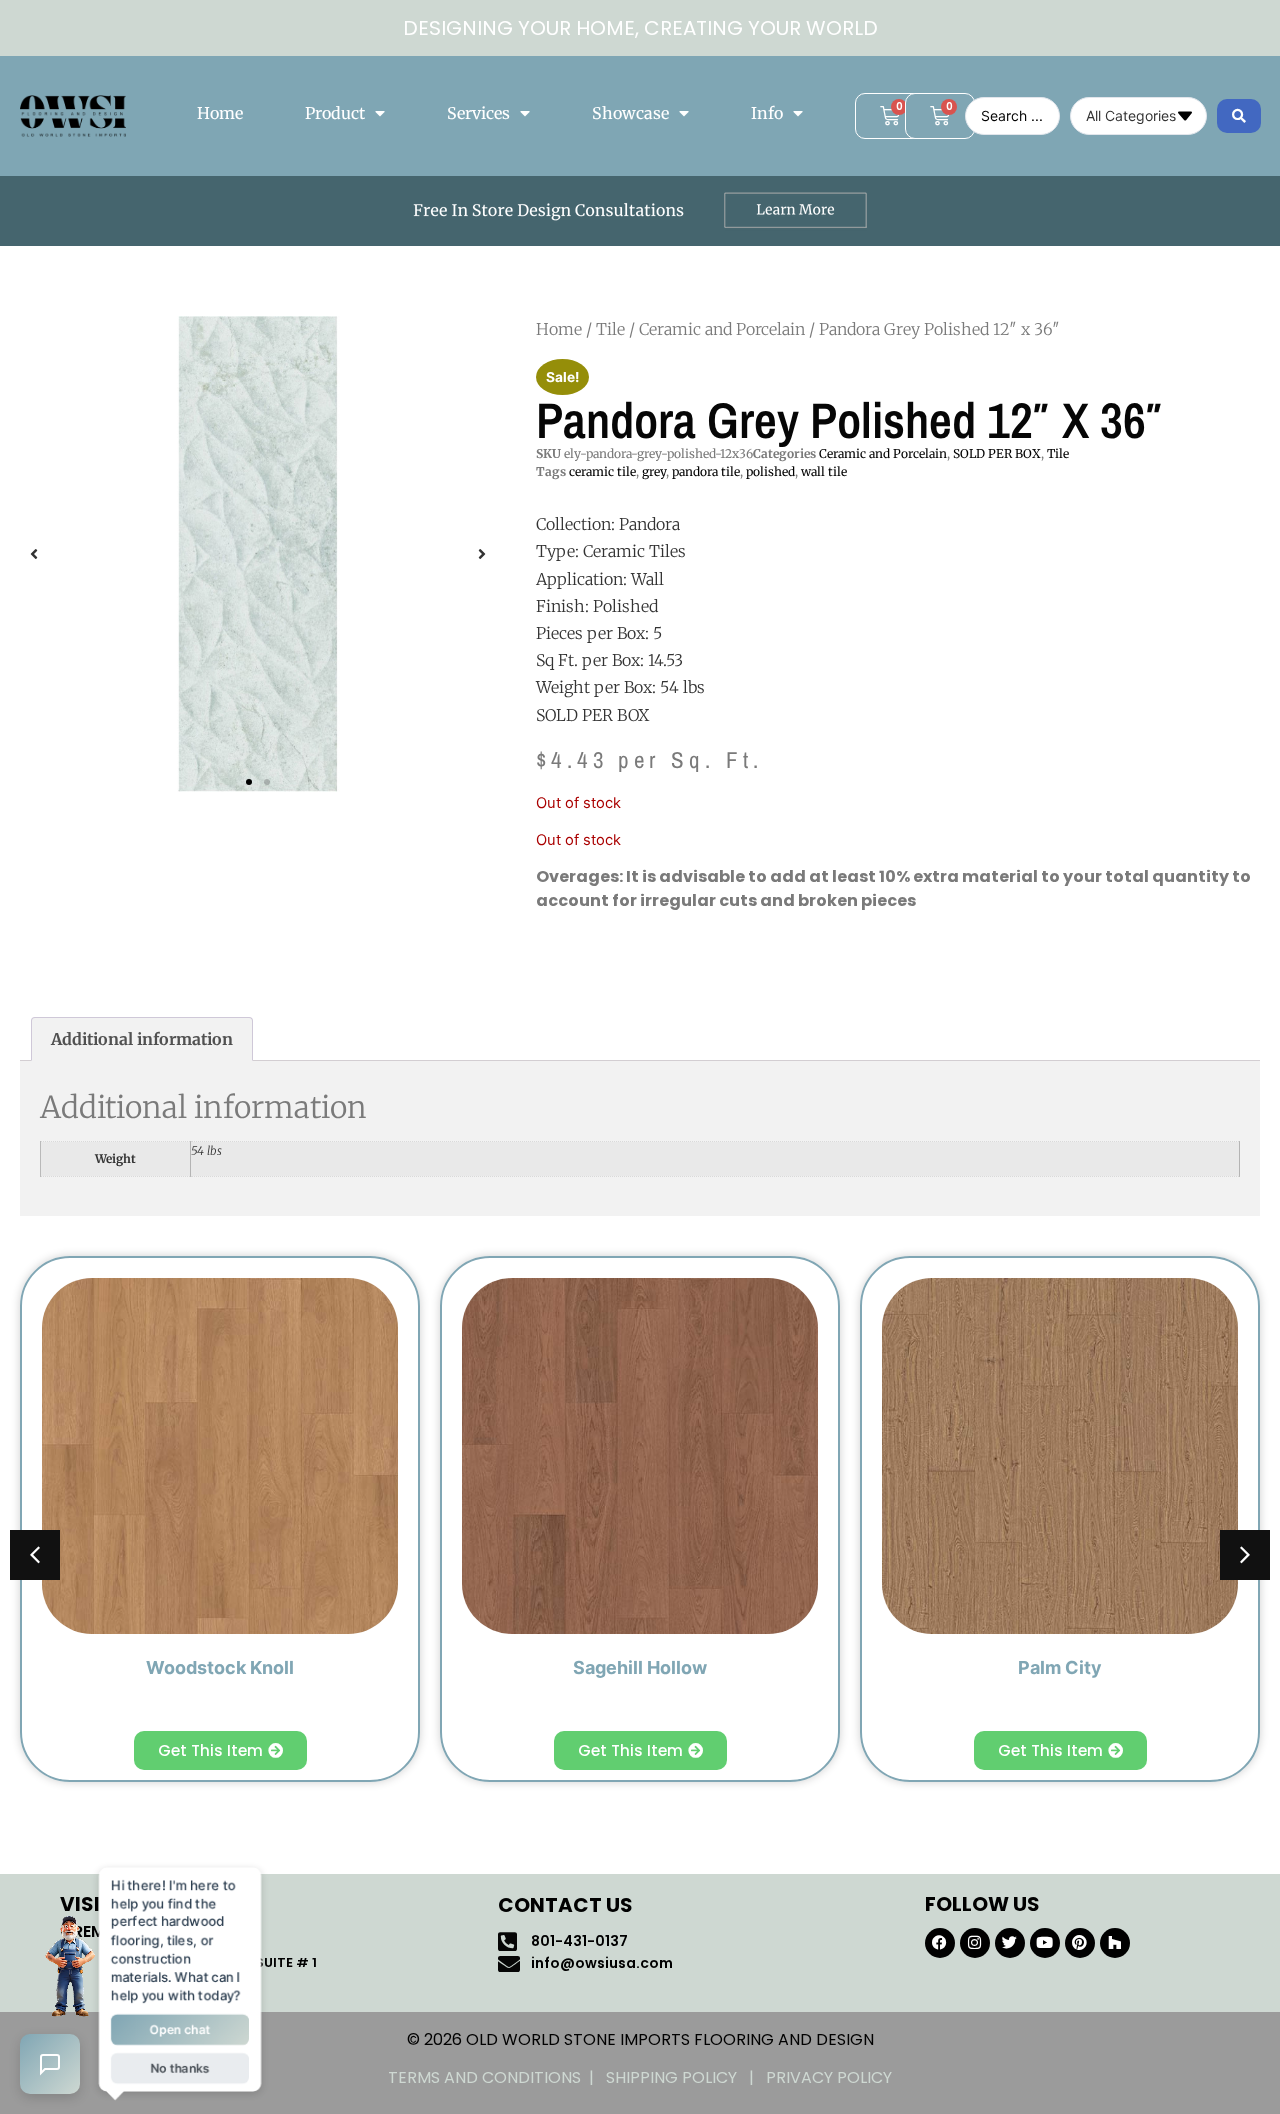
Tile (610, 329)
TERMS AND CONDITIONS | (497, 2077)
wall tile (824, 471)
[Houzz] (1115, 1943)
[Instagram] (975, 1943)
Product (335, 113)
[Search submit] (1239, 116)
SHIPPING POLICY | (686, 2077)
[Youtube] (1045, 1943)
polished (770, 471)
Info (767, 113)
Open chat (180, 2031)
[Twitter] (1010, 1943)
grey (654, 471)
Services (478, 113)
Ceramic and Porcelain (722, 329)
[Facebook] (940, 1943)
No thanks (180, 2071)
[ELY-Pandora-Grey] (258, 554)
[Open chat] (50, 2064)
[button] (34, 554)
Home (220, 113)
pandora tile (706, 471)
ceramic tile (602, 471)
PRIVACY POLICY (829, 2077)
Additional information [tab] (142, 1039)
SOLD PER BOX (997, 453)
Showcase (630, 113)
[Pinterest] (1080, 1943)
